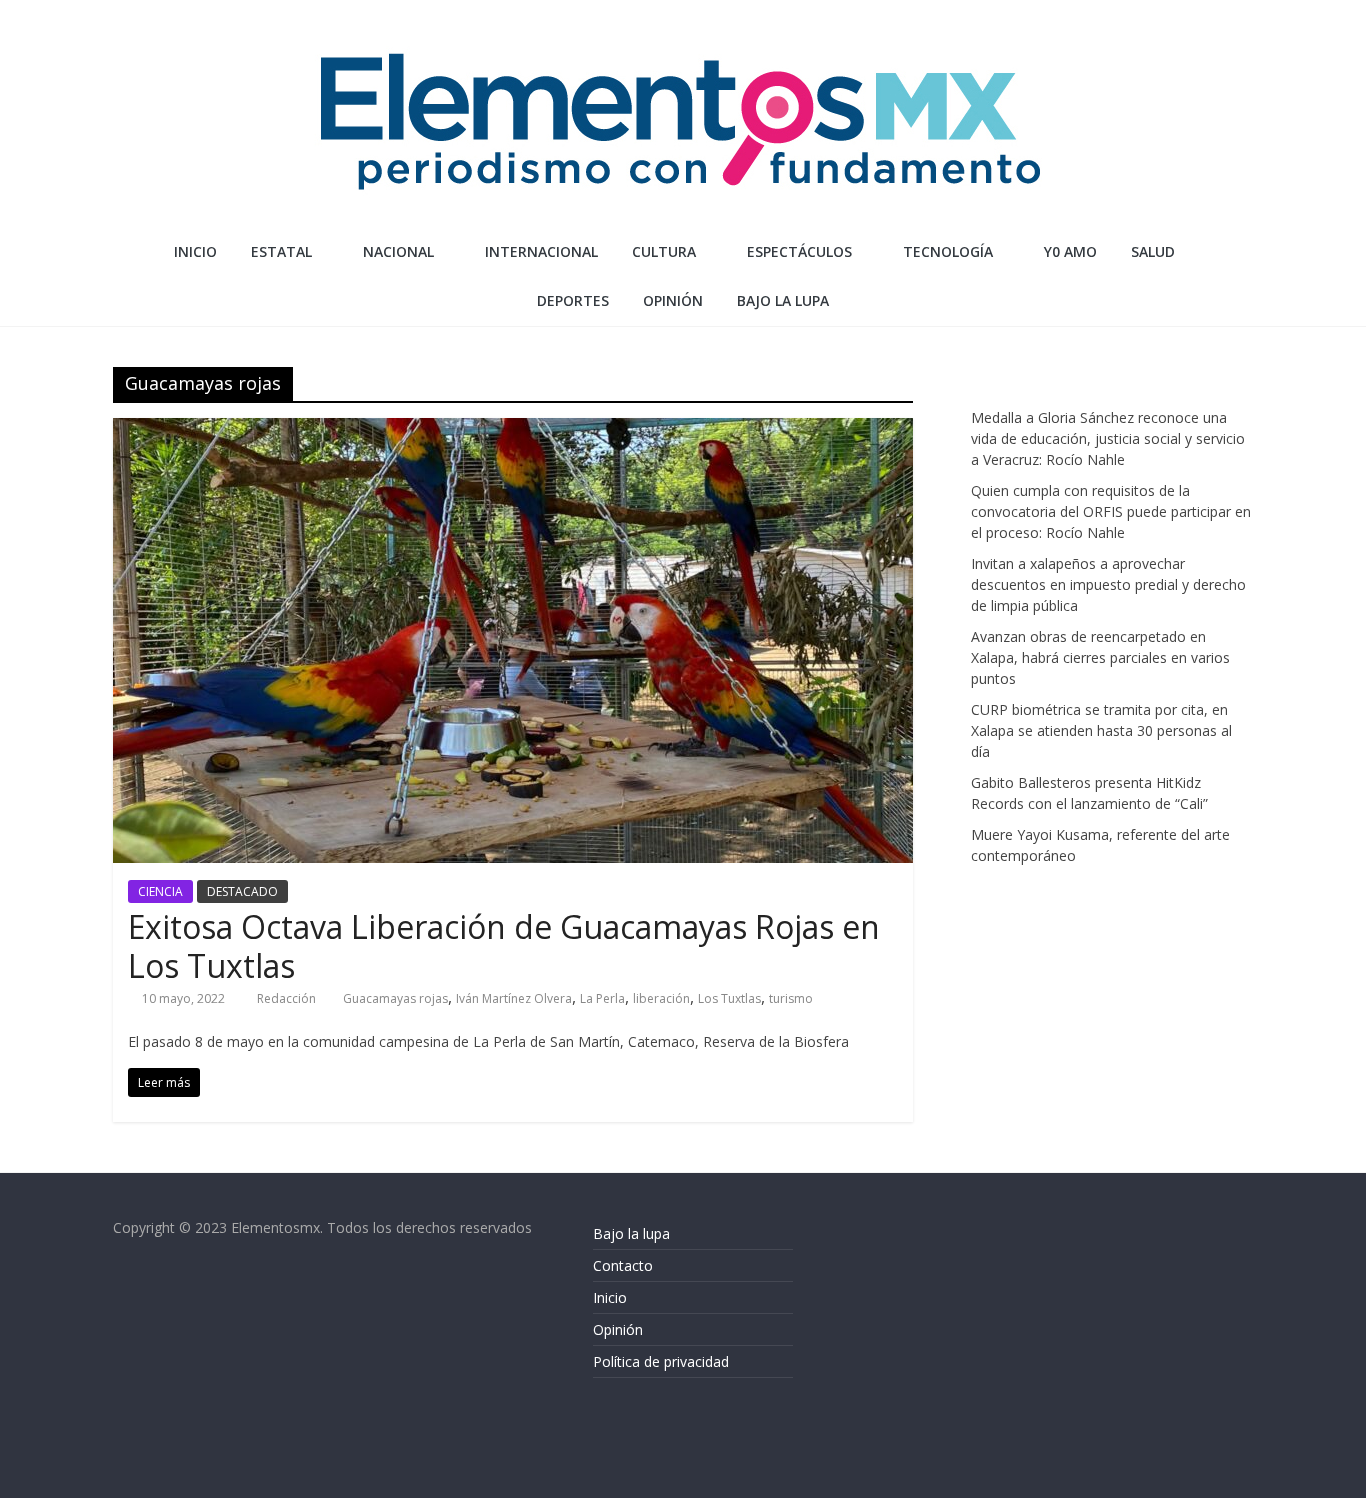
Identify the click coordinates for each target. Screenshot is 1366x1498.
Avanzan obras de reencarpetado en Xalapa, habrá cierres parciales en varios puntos (1100, 657)
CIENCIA (160, 891)
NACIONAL (398, 251)
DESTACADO (242, 891)
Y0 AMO (1070, 251)
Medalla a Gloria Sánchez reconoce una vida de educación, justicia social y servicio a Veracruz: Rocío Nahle (1108, 438)
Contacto (623, 1265)
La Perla (602, 998)
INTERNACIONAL (541, 251)
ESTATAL (281, 251)
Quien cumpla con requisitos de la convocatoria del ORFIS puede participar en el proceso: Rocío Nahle (1111, 511)
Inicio (195, 251)
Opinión (618, 1329)
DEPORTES (573, 300)
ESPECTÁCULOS (799, 251)
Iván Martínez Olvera (514, 998)
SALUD (1153, 251)
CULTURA (664, 251)
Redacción (288, 998)
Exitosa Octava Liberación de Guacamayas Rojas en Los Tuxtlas (504, 945)
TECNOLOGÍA (948, 251)
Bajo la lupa (783, 300)
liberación (661, 998)
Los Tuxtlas (729, 998)
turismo (791, 998)
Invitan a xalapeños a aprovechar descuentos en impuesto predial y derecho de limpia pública (1108, 584)
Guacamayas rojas (395, 998)
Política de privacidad (661, 1361)
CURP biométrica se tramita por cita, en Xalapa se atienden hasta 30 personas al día (1101, 730)
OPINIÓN (673, 300)
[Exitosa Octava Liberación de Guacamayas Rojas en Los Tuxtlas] (513, 430)
